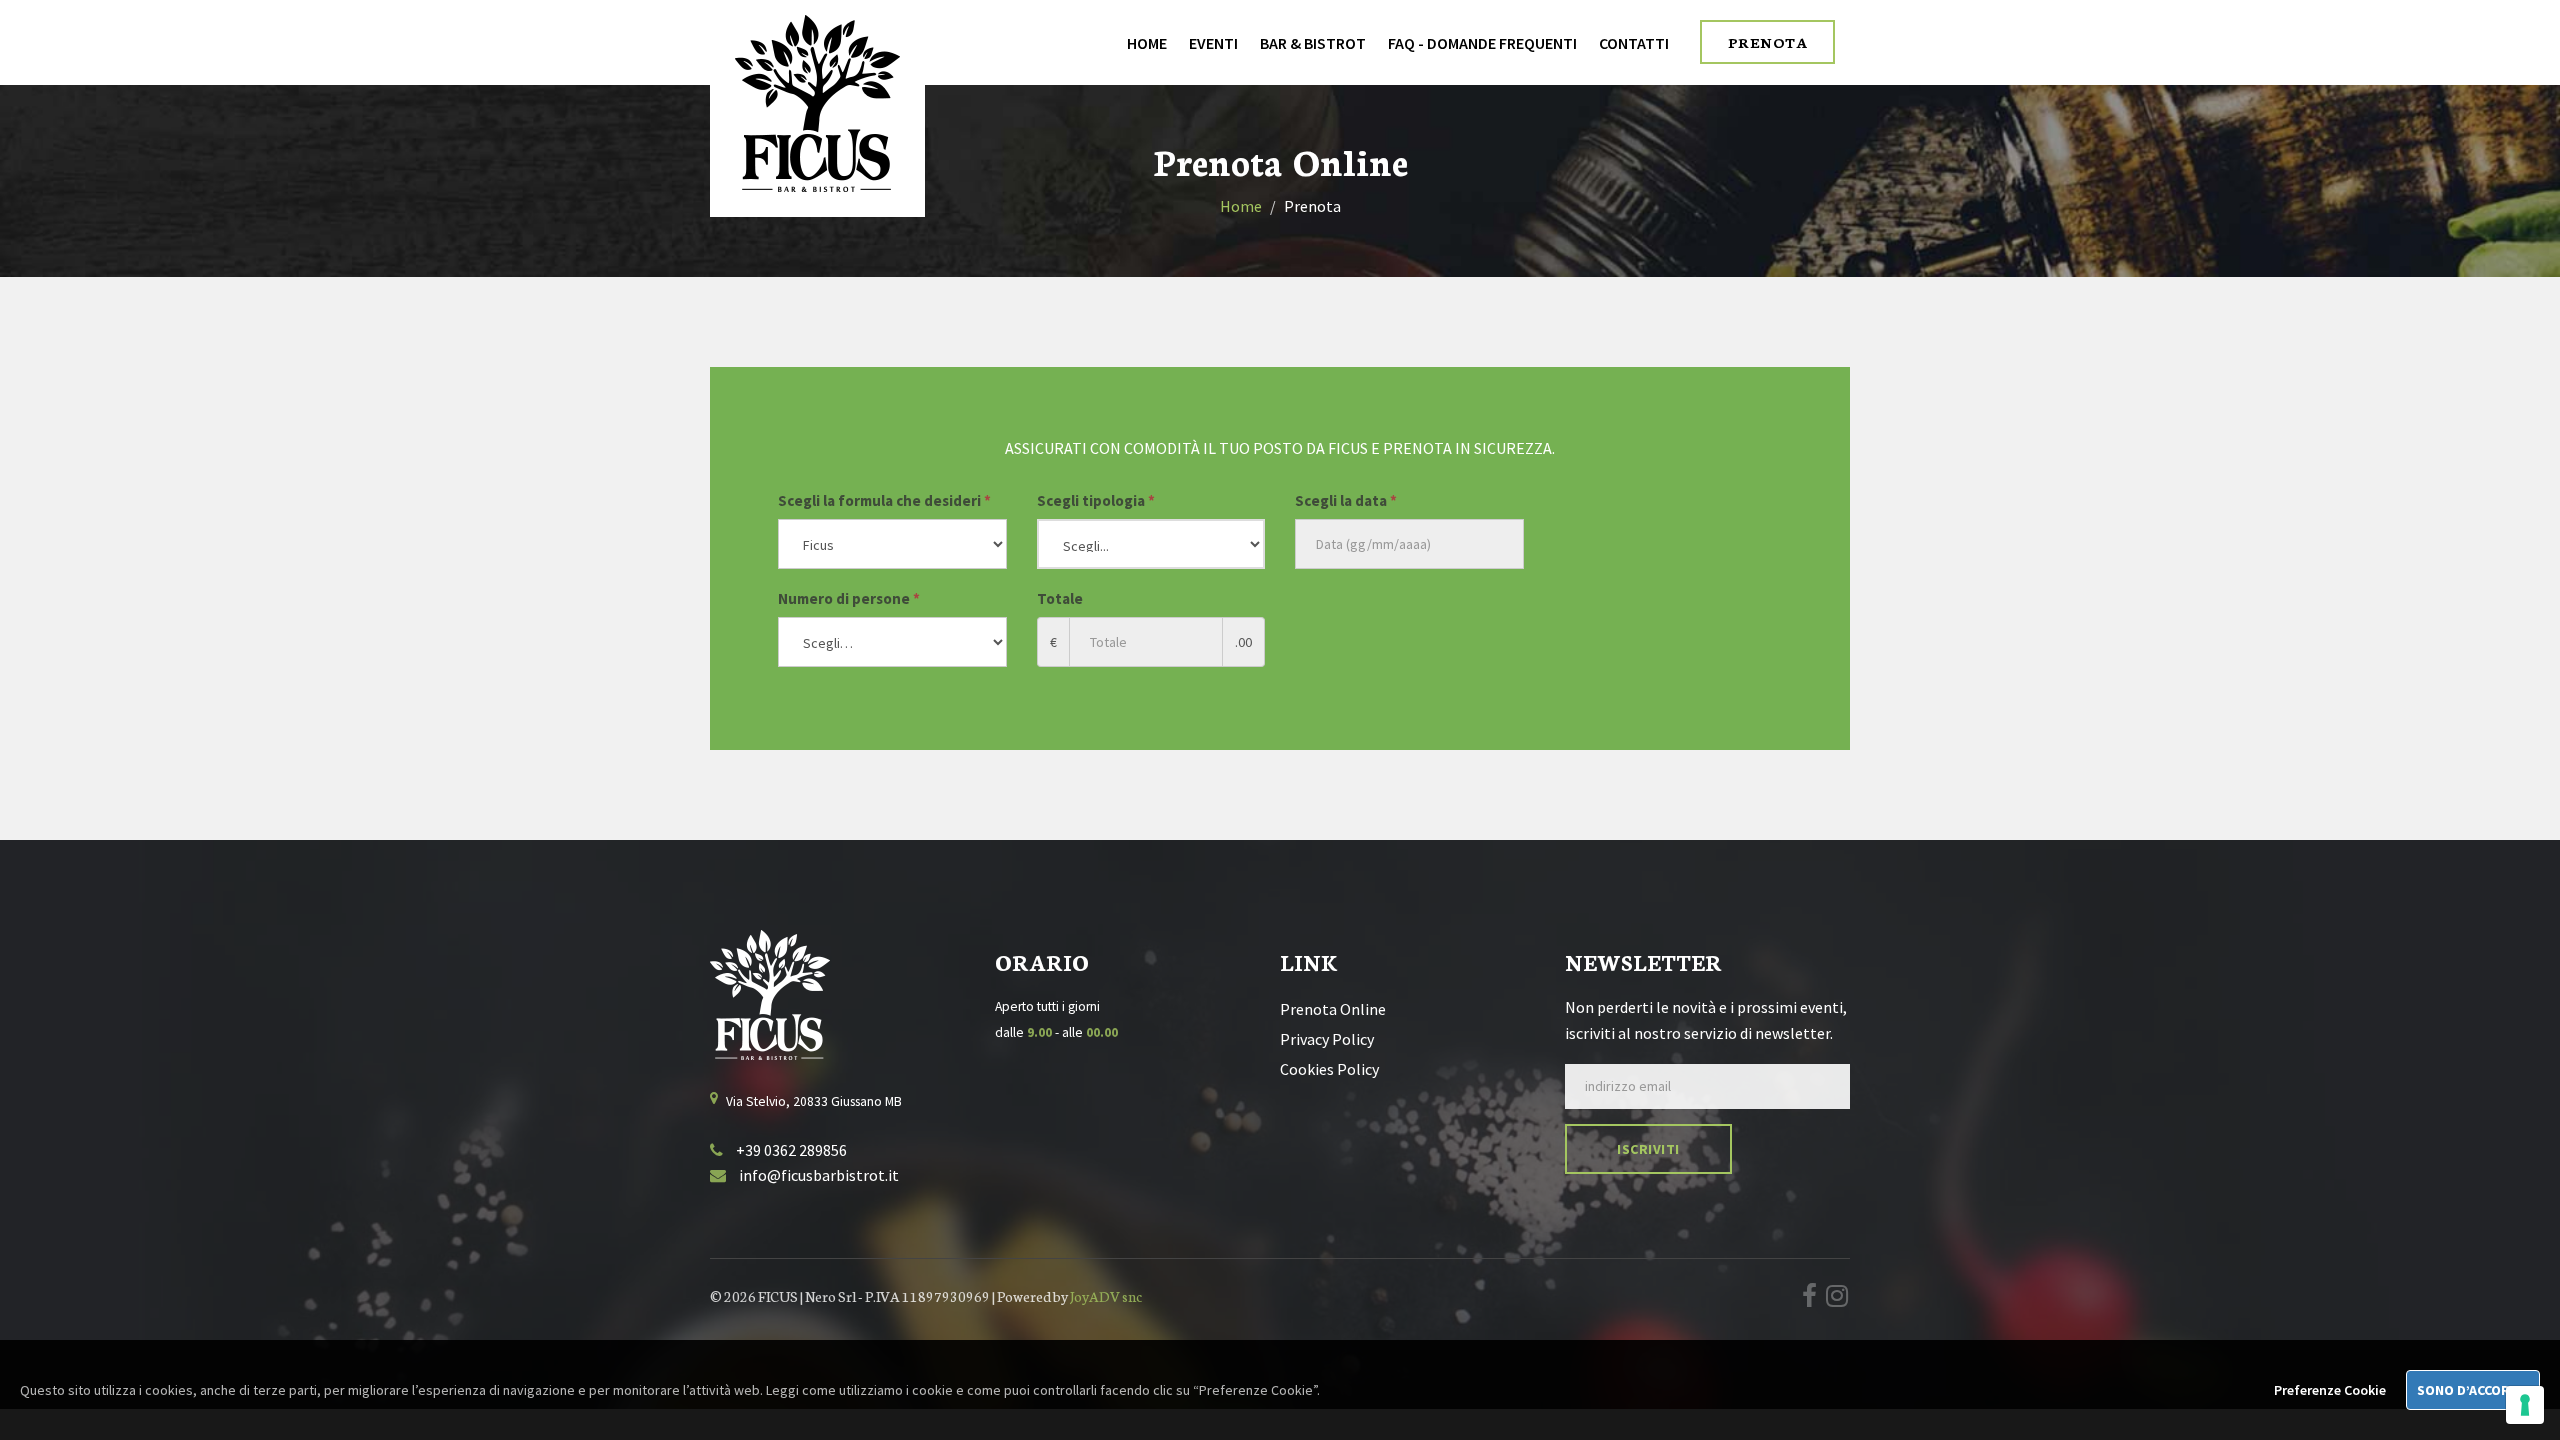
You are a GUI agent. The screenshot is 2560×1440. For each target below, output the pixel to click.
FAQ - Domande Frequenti (1482, 43)
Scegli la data (1346, 500)
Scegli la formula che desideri (884, 500)
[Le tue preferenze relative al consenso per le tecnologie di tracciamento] (2525, 1405)
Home (1147, 43)
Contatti (1634, 43)
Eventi (1213, 43)
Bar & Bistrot (1313, 43)
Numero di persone (849, 598)
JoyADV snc (1106, 1296)
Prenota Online (1333, 1009)
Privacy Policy (1327, 1039)
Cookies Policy (1329, 1069)
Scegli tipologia (1096, 500)
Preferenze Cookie (2330, 1390)
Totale (1060, 598)
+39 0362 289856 (790, 1150)
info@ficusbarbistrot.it (817, 1175)
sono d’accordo (2473, 1390)
